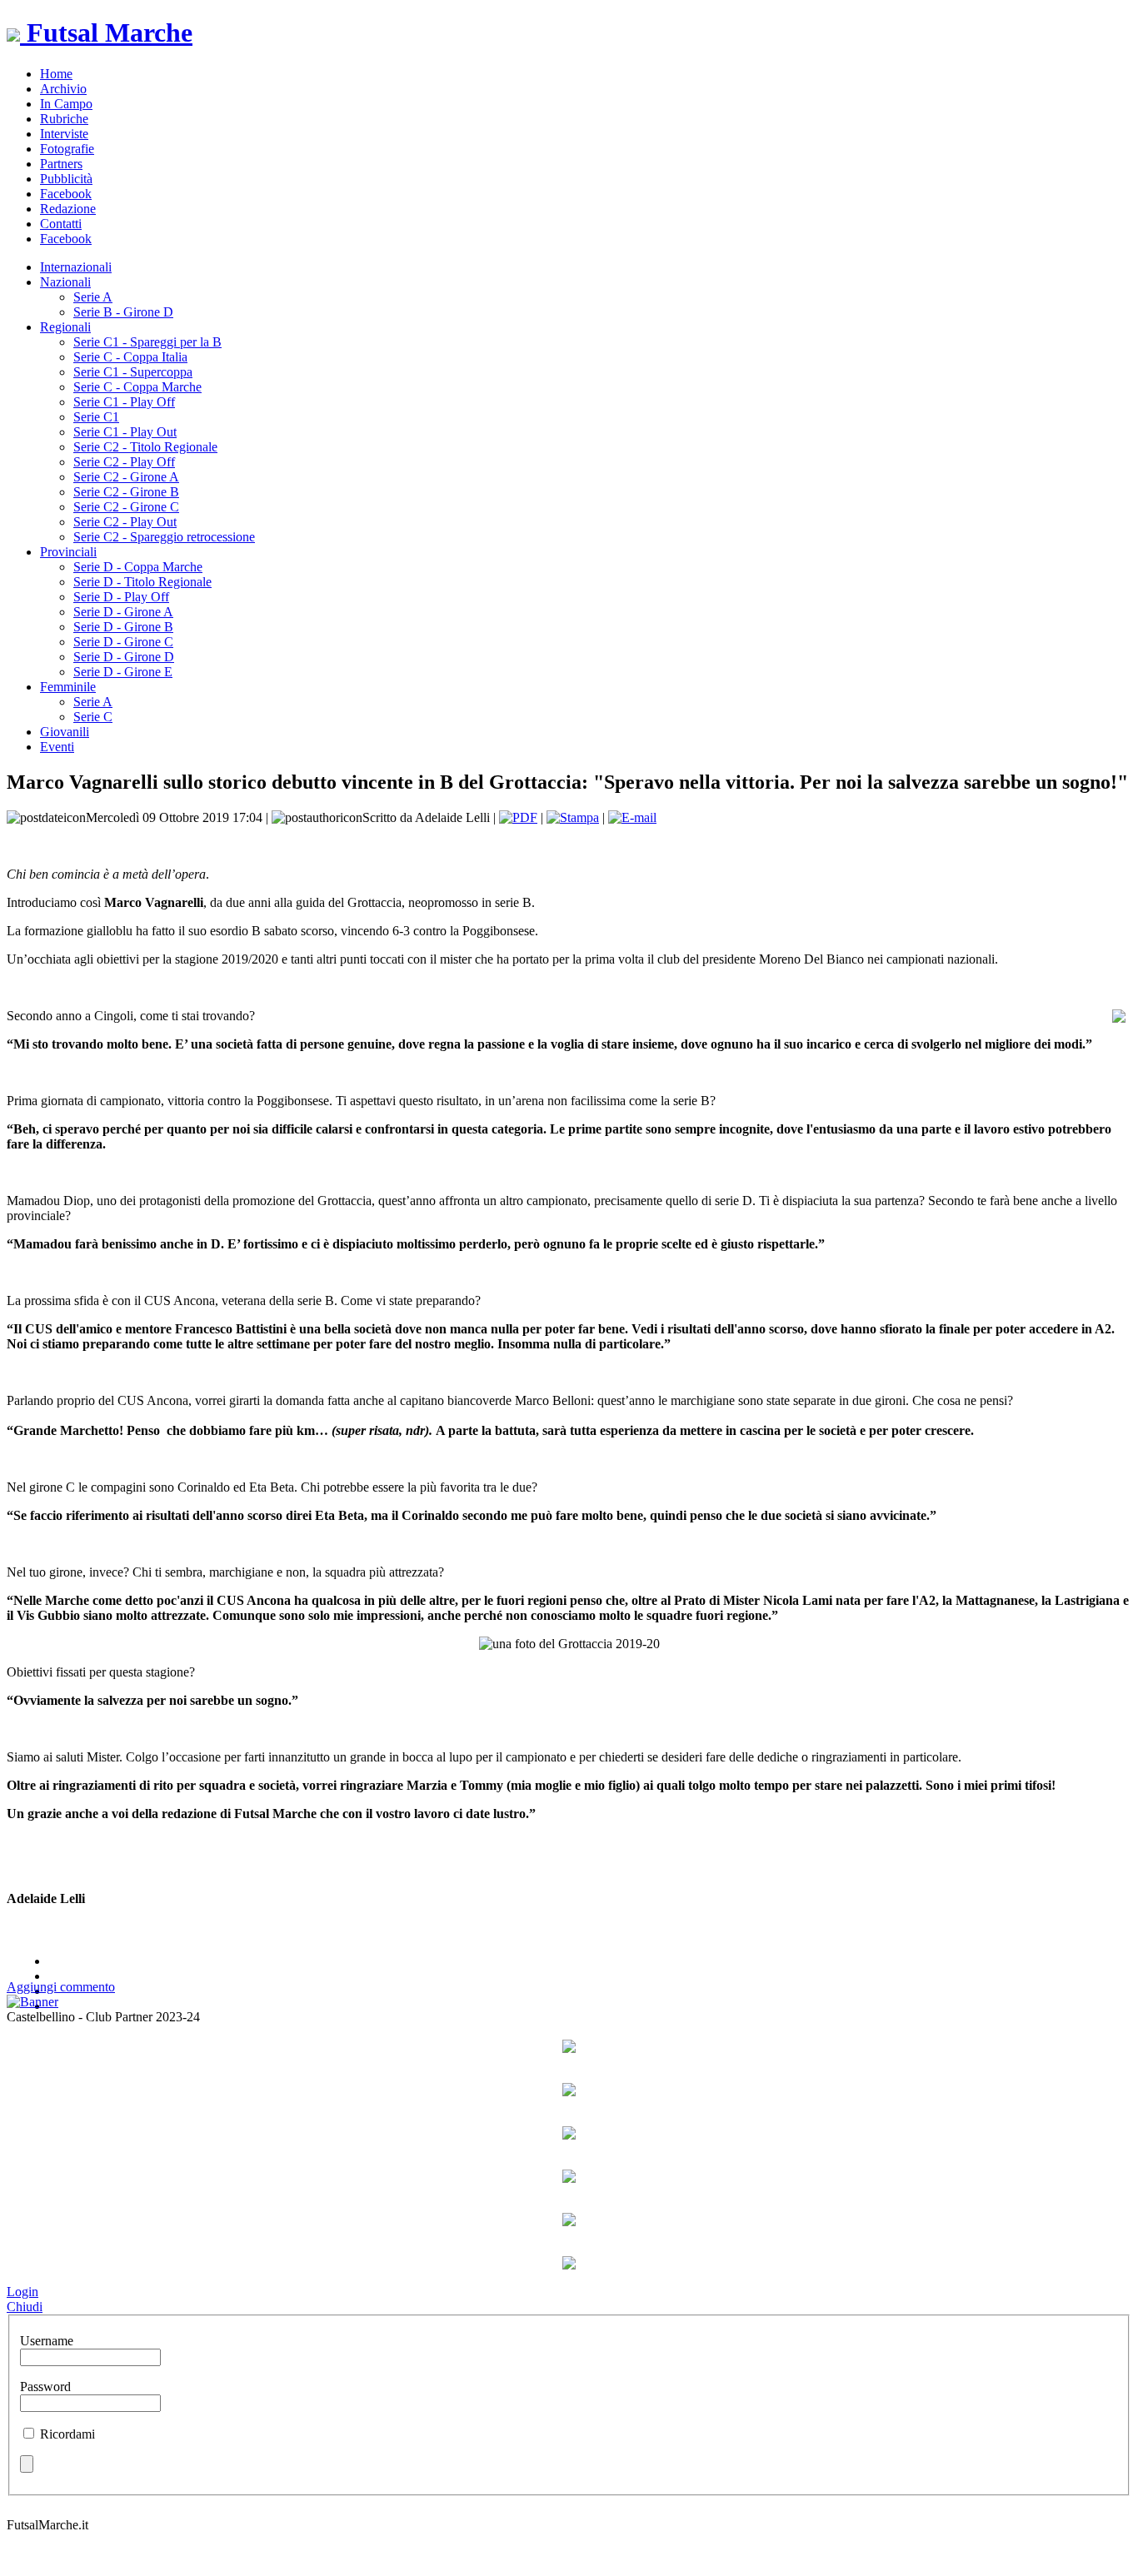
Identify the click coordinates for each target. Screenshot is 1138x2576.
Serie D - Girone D (124, 657)
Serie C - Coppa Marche (137, 387)
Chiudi (25, 2307)
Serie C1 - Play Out (125, 432)
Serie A (93, 297)
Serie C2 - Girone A (126, 477)
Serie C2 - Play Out (125, 522)
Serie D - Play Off (121, 597)
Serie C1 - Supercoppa (133, 372)
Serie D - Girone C (123, 642)
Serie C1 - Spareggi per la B (147, 342)
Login (22, 2292)
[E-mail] (632, 817)
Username (47, 2341)
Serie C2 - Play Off (124, 462)
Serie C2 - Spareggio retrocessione (164, 537)
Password (45, 2387)
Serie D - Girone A (123, 612)
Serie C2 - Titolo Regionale (145, 447)
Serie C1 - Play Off (124, 402)
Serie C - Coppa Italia (130, 357)
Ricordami (67, 2434)
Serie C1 (96, 417)
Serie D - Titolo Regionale (142, 582)
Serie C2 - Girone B (126, 492)
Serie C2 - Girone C (126, 507)
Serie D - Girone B (123, 627)
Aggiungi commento (61, 1987)
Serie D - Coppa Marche (138, 567)
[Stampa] (573, 817)
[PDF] (518, 817)
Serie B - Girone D (123, 312)
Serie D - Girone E (123, 672)
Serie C (93, 717)
